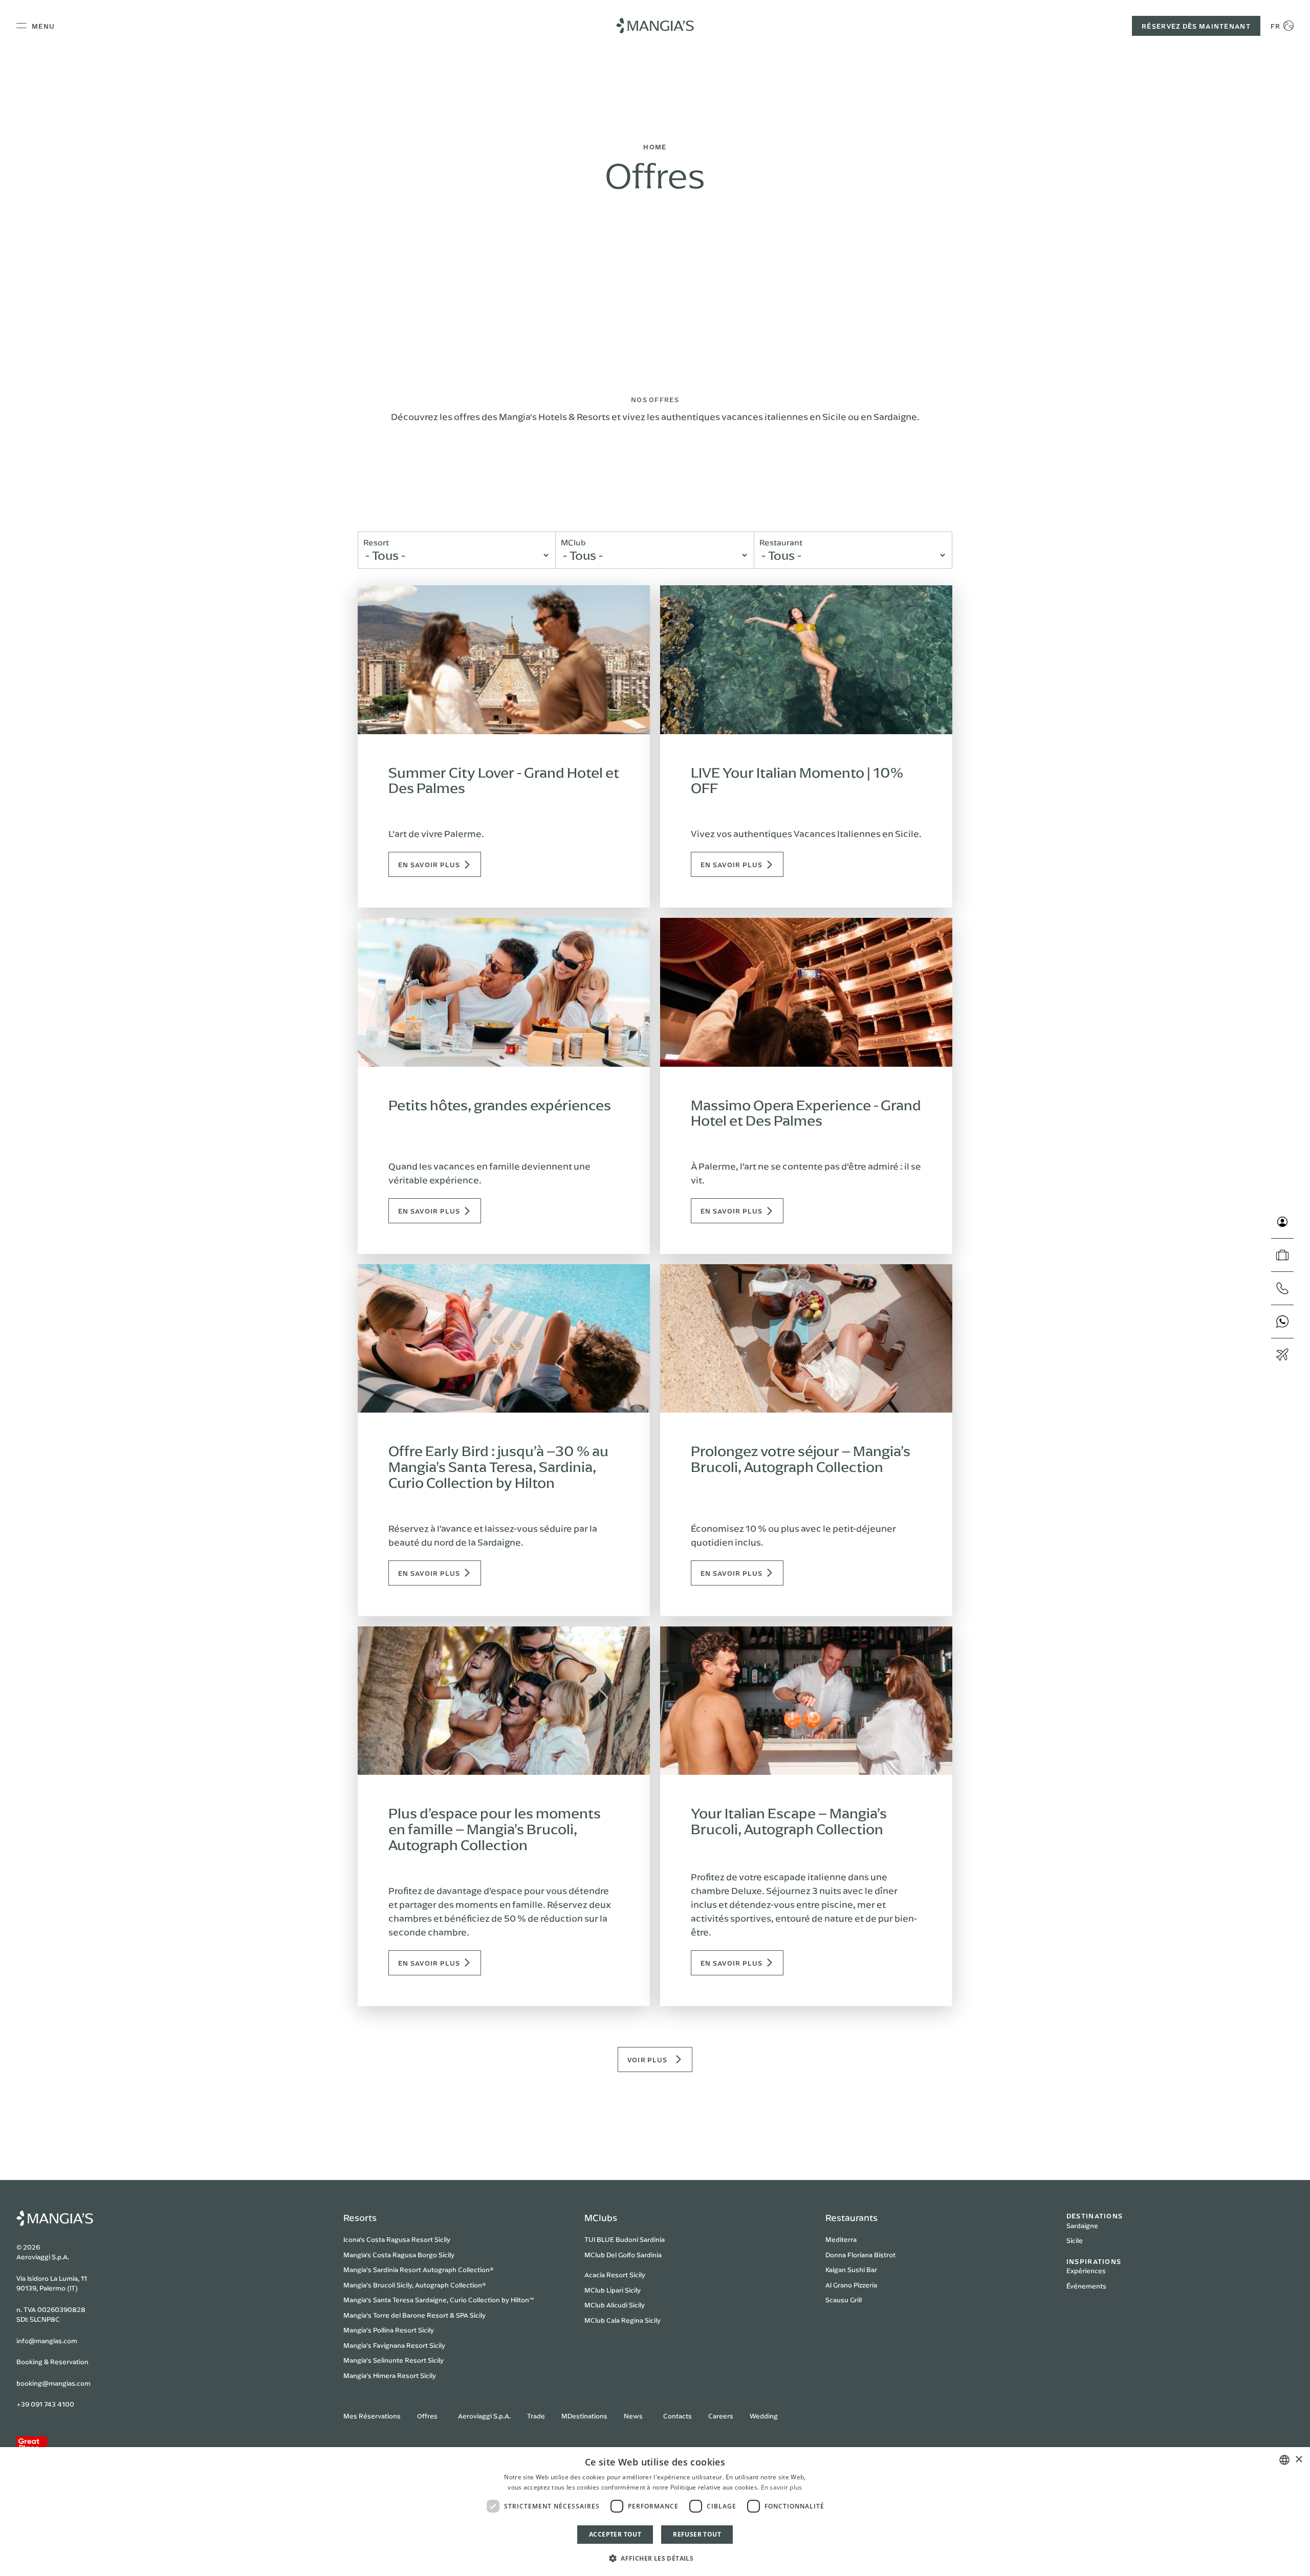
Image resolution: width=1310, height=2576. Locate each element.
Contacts (678, 2416)
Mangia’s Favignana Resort (386, 2345)
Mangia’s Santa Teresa (378, 2300)
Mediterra (841, 2239)
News (633, 2416)
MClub (573, 542)
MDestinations (584, 2416)
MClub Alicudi (606, 2305)
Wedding (764, 2416)
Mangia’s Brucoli (369, 2285)
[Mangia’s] (655, 26)
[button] (655, 2558)
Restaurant (781, 542)
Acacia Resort (606, 2275)
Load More (650, 2060)
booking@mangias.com (53, 2383)
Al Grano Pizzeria (851, 2285)
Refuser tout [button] (697, 2534)
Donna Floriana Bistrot (860, 2255)
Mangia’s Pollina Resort (380, 2330)
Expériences (1086, 2271)
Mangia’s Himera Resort (381, 2375)
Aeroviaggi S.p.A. (484, 2416)
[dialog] (655, 2512)
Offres (427, 2416)
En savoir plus (782, 2487)
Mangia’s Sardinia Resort (382, 2270)
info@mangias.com (47, 2341)
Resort (376, 542)
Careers (721, 2416)
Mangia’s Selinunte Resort (385, 2360)
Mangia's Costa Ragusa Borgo (390, 2255)
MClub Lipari (604, 2290)
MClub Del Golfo (610, 2255)
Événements (1086, 2286)
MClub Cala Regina (614, 2320)
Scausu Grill (844, 2300)
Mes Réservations (372, 2416)
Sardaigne (1082, 2226)
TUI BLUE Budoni (611, 2239)
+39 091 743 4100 (45, 2404)
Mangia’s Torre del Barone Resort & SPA (406, 2315)
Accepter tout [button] (615, 2534)
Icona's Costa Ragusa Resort (388, 2239)
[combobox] (1284, 2460)
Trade (536, 2416)
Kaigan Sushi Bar (851, 2270)
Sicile (1075, 2240)
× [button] (1298, 2460)
